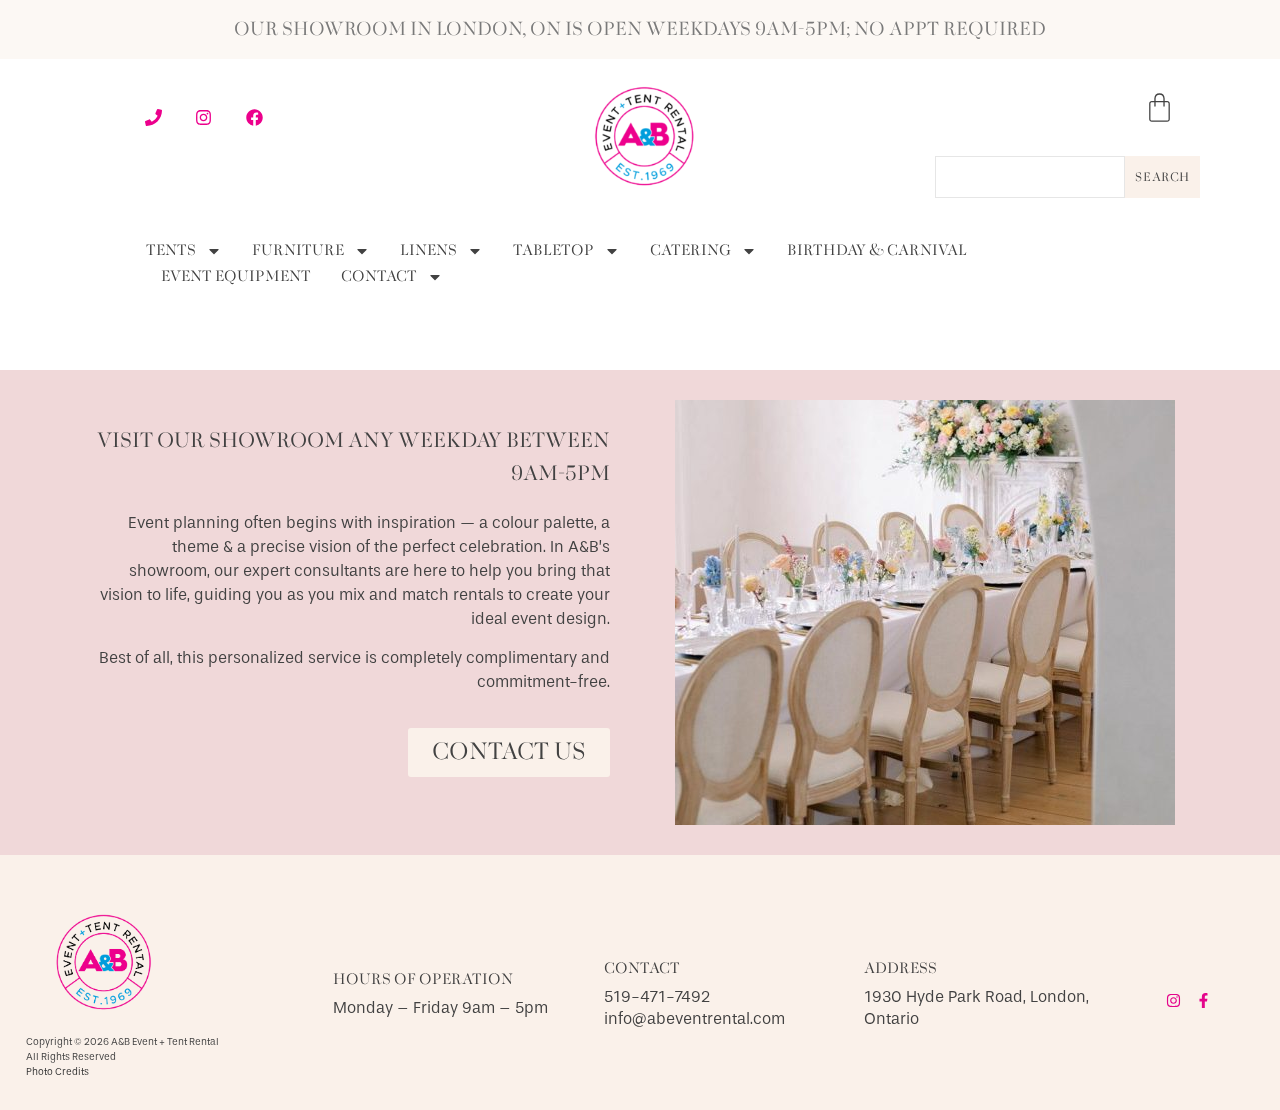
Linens (428, 251)
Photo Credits (57, 1072)
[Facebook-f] (1203, 1000)
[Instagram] (1173, 1000)
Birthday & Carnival (877, 251)
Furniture (298, 251)
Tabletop (553, 251)
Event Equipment (236, 277)
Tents (171, 251)
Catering (690, 251)
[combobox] (1030, 177)
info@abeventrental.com (694, 1018)
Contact (379, 277)
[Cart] (1159, 107)
